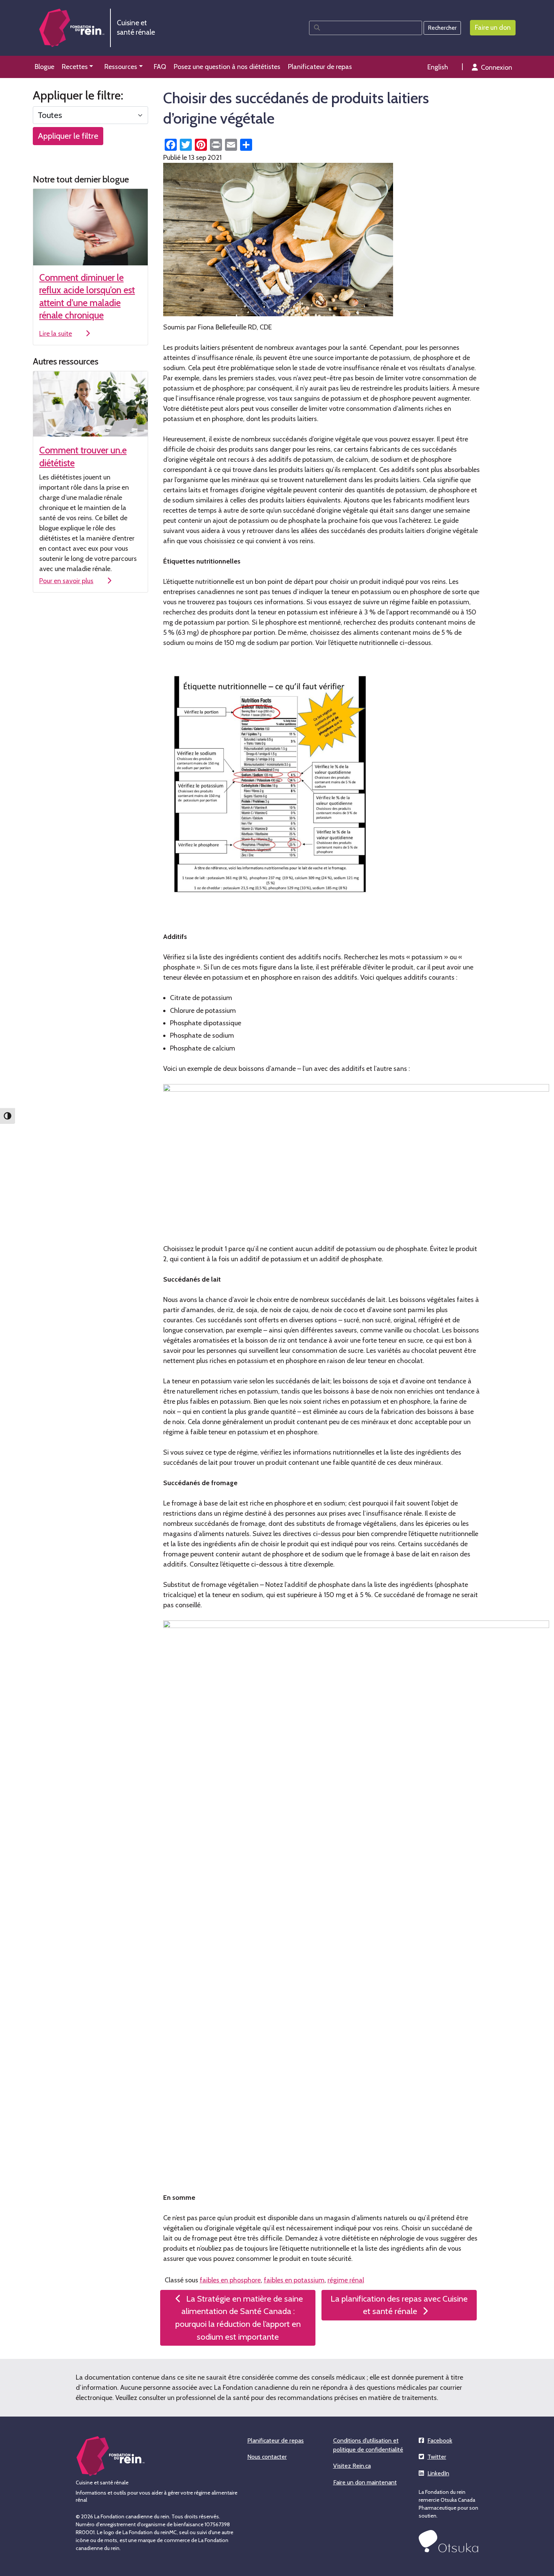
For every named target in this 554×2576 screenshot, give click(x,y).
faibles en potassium (294, 2280)
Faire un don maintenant (365, 2482)
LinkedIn (438, 2473)
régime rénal (346, 2280)
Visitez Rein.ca (352, 2466)
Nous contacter (267, 2457)
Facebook (440, 2440)
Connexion (497, 67)
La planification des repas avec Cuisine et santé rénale (399, 2305)
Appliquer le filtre (68, 136)
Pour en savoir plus (66, 581)
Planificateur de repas (275, 2440)
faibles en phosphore (230, 2280)
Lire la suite (56, 334)
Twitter (437, 2457)
